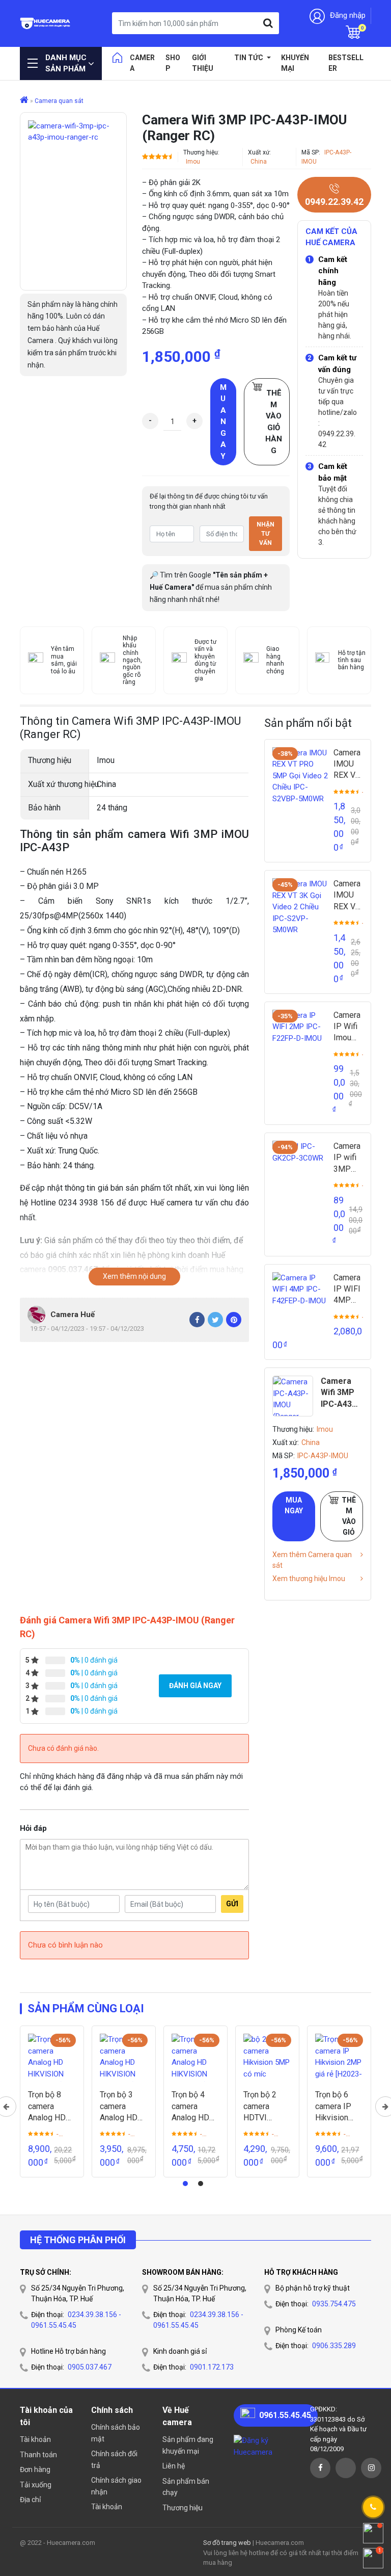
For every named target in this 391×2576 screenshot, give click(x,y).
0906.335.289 (334, 2346)
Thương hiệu (183, 2508)
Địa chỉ (30, 2500)
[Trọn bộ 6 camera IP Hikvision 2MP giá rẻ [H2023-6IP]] (339, 2058)
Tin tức (249, 58)
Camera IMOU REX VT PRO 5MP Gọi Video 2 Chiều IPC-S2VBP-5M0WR (348, 765)
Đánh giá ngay (195, 1686)
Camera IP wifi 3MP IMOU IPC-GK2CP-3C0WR (348, 1158)
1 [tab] (185, 2184)
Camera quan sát (59, 101)
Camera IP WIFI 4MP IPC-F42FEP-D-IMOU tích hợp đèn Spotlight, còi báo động (348, 1290)
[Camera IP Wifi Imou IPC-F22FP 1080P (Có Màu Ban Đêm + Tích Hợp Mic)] (300, 1038)
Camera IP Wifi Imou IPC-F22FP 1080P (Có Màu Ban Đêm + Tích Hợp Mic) (348, 1027)
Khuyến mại (295, 63)
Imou (193, 162)
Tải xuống (36, 2485)
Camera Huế (73, 1315)
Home (117, 58)
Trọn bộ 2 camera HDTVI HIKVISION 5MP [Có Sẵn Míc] (267, 2107)
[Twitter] (215, 1320)
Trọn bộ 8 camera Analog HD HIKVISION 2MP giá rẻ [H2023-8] (48, 2107)
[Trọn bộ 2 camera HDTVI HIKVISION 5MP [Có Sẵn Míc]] (267, 2058)
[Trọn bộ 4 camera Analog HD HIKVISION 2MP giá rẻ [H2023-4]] (195, 2058)
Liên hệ (174, 2466)
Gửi (232, 1904)
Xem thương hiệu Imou (309, 1579)
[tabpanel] (52, 2102)
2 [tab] (201, 2184)
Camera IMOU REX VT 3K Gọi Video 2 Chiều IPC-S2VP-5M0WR (348, 896)
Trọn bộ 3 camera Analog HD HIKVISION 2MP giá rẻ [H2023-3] (120, 2107)
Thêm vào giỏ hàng (274, 422)
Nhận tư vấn (266, 534)
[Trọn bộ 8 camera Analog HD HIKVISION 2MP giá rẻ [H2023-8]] (52, 2058)
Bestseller (346, 63)
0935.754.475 (334, 2304)
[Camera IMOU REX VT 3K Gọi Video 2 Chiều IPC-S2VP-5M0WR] (300, 906)
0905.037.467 (90, 2367)
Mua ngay (223, 422)
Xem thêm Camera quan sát (312, 1560)
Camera (142, 63)
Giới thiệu (203, 63)
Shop (173, 63)
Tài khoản (35, 2439)
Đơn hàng (35, 2469)
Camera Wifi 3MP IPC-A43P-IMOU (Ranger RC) (341, 1393)
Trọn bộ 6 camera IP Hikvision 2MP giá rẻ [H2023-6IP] (337, 2107)
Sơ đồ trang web (227, 2543)
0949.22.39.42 (334, 202)
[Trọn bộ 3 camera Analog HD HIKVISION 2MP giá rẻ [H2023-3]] (124, 2058)
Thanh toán (38, 2455)
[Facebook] (197, 1320)
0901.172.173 (212, 2367)
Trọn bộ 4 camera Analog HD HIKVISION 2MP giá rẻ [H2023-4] (191, 2107)
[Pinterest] (234, 1320)
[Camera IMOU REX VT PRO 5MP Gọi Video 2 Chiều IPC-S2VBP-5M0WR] (300, 775)
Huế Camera (45, 23)
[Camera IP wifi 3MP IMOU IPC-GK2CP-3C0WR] (300, 1169)
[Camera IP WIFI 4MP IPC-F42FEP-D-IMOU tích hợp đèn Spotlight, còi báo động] (300, 1300)
